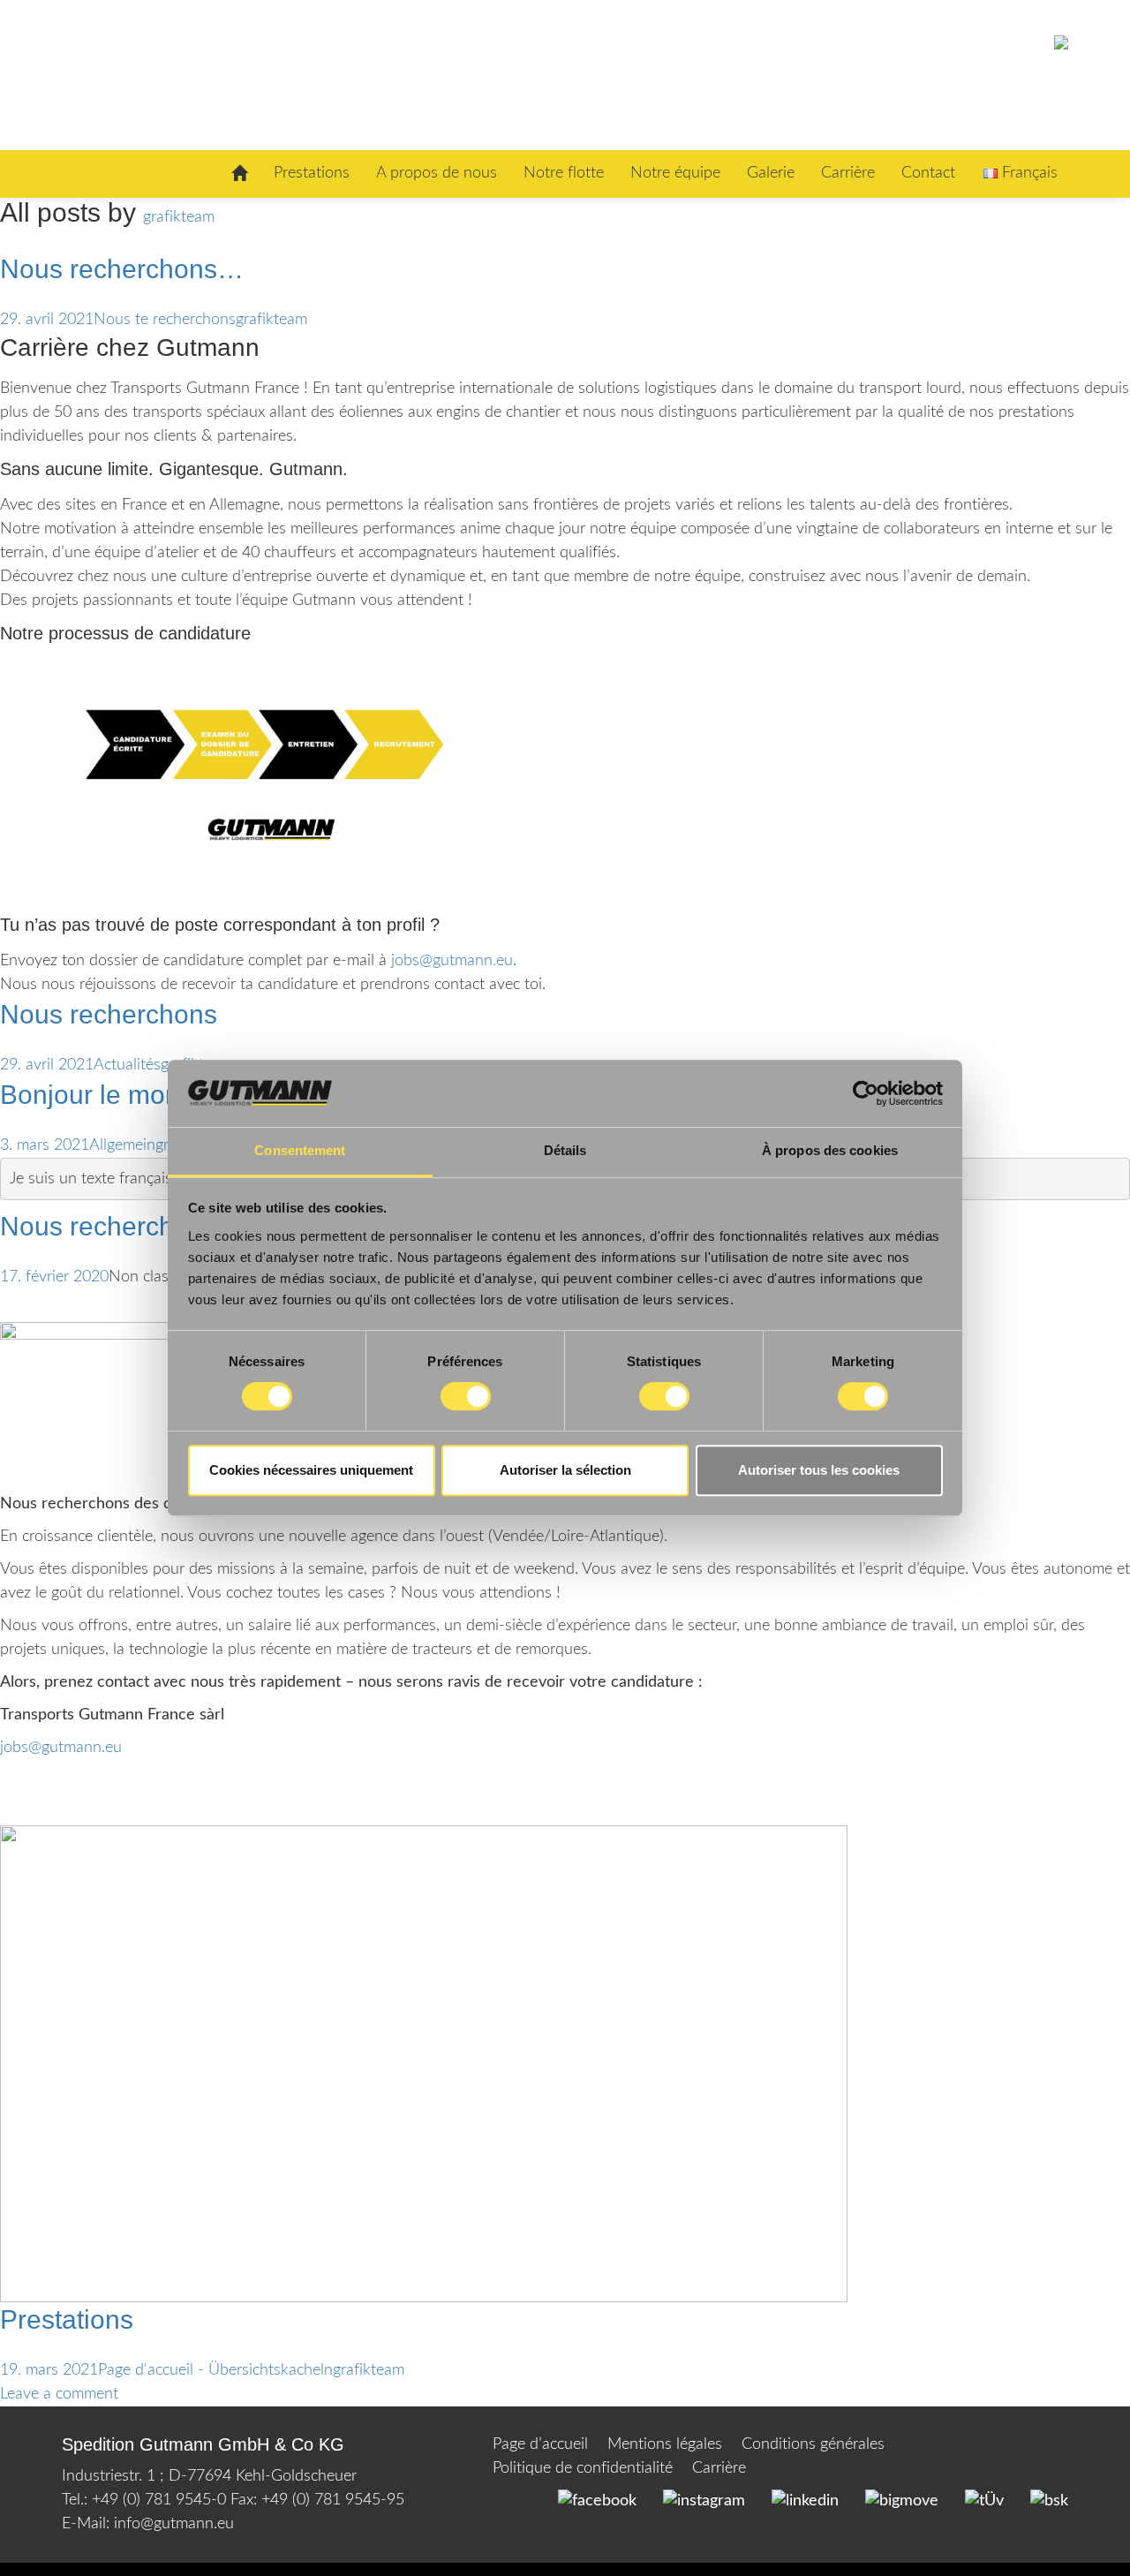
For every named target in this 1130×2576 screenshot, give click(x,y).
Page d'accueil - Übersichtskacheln (215, 2370)
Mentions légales (665, 2444)
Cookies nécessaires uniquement (311, 1470)
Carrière (848, 173)
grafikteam (179, 217)
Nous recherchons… (122, 269)
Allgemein (122, 1145)
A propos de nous (437, 173)
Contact (928, 173)
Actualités (127, 1065)
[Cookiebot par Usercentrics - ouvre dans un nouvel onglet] (866, 1093)
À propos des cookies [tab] (830, 1151)
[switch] (466, 1396)
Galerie (771, 173)
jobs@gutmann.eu (452, 961)
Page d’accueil (540, 2444)
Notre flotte (564, 173)
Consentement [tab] (300, 1151)
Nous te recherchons (165, 320)
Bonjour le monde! (109, 1095)
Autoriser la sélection (565, 1470)
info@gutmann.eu (174, 2524)
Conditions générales (813, 2444)
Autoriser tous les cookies (819, 1470)
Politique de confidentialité (583, 2468)
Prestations (312, 173)
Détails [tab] (565, 1151)
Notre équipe (675, 173)
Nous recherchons (109, 1014)
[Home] (239, 174)
